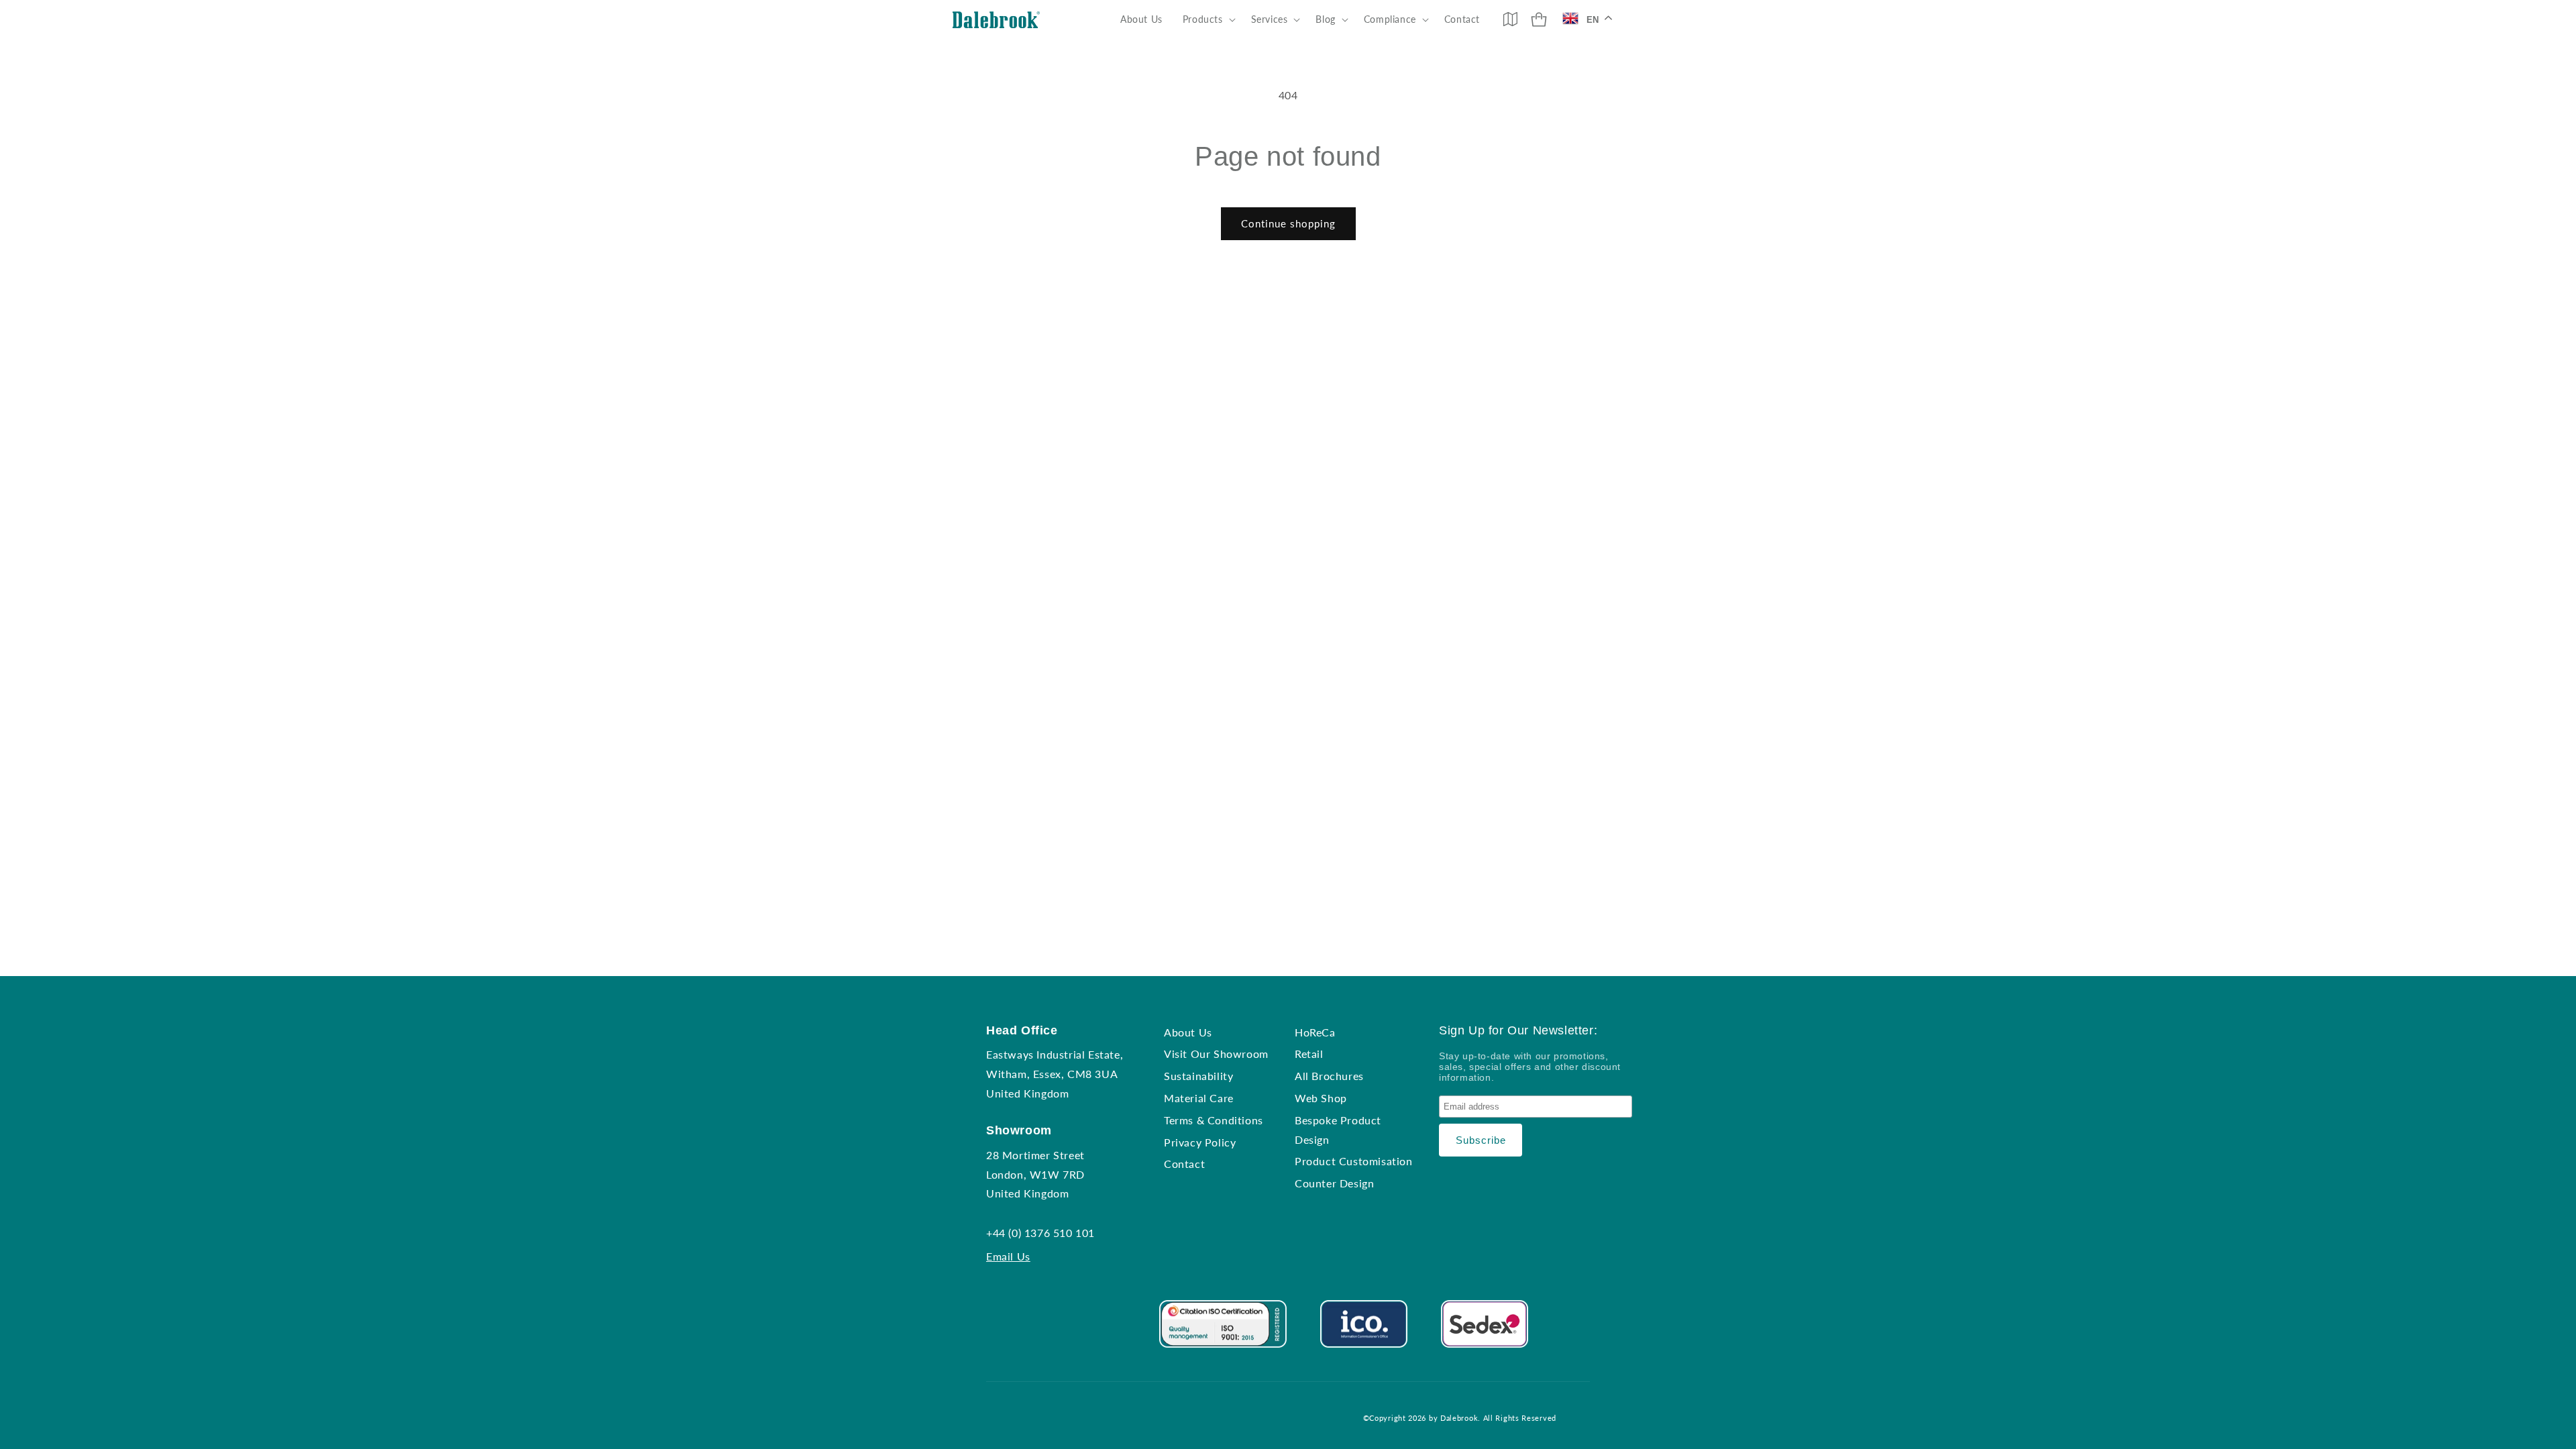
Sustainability (1198, 1076)
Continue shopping (1288, 223)
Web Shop (1321, 1098)
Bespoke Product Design (1338, 1130)
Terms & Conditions (1214, 1120)
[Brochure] (1510, 19)
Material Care (1199, 1098)
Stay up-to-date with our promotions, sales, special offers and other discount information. (1530, 1067)
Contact (1184, 1164)
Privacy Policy (1200, 1142)
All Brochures (1329, 1076)
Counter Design (1334, 1183)
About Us (1188, 1032)
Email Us (1008, 1256)
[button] (1207, 19)
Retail (1309, 1054)
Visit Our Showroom (1216, 1054)
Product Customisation (1354, 1161)
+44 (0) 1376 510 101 (1040, 1233)
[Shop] (1539, 19)
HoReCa (1315, 1032)
